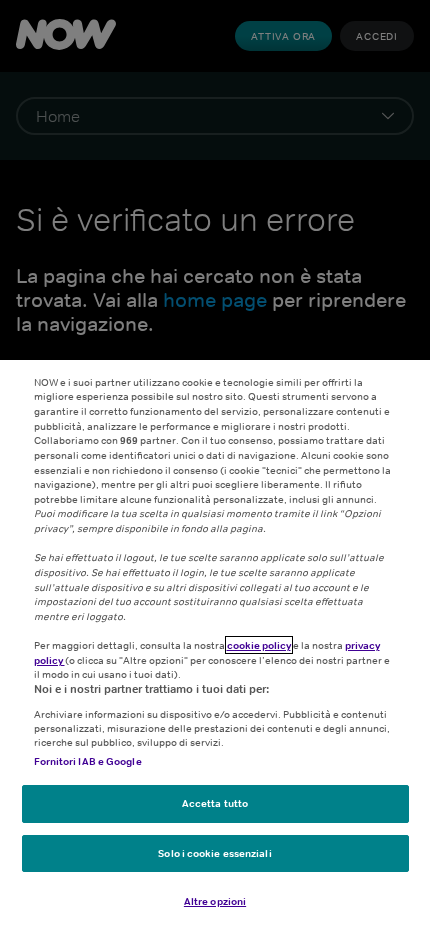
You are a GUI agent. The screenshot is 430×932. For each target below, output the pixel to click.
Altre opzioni (215, 901)
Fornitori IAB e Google (88, 761)
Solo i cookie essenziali (214, 853)
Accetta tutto (215, 803)
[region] (215, 646)
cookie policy (259, 645)
